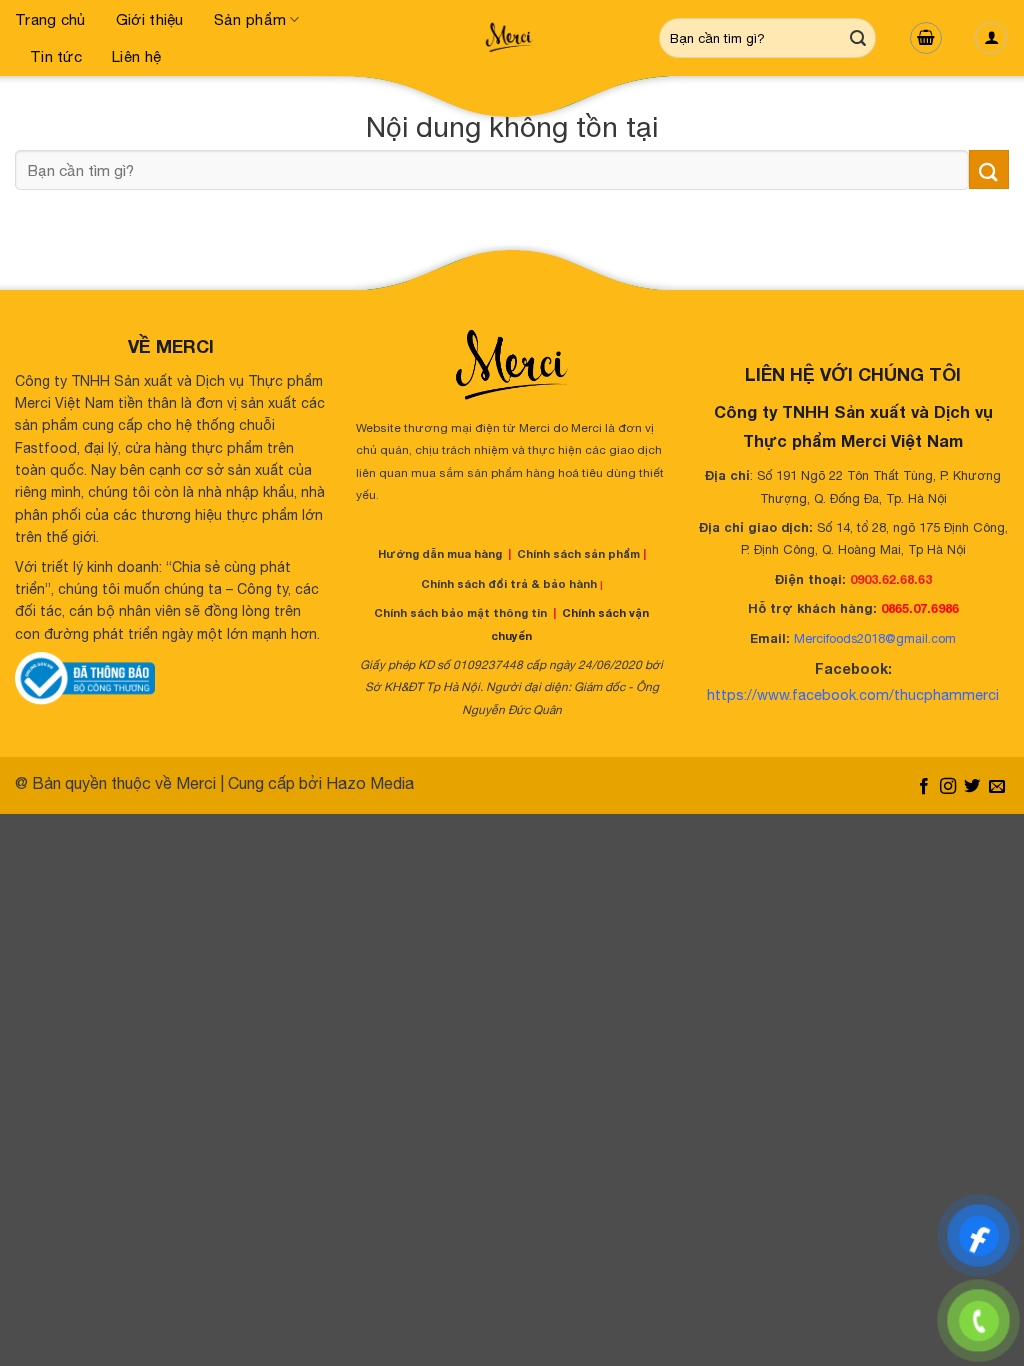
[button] (926, 38)
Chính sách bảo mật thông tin (460, 612)
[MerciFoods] (512, 37)
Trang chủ (50, 19)
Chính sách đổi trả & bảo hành (509, 583)
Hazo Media (370, 783)
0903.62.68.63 (891, 579)
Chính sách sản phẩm (578, 553)
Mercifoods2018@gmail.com (875, 638)
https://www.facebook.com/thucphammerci (853, 694)
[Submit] (858, 38)
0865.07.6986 (920, 608)
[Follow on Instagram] (948, 787)
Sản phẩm (250, 19)
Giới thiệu (150, 19)
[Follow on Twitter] (972, 787)
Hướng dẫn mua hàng (440, 553)
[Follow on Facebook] (923, 787)
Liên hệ (136, 56)
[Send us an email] (997, 787)
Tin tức (56, 56)
